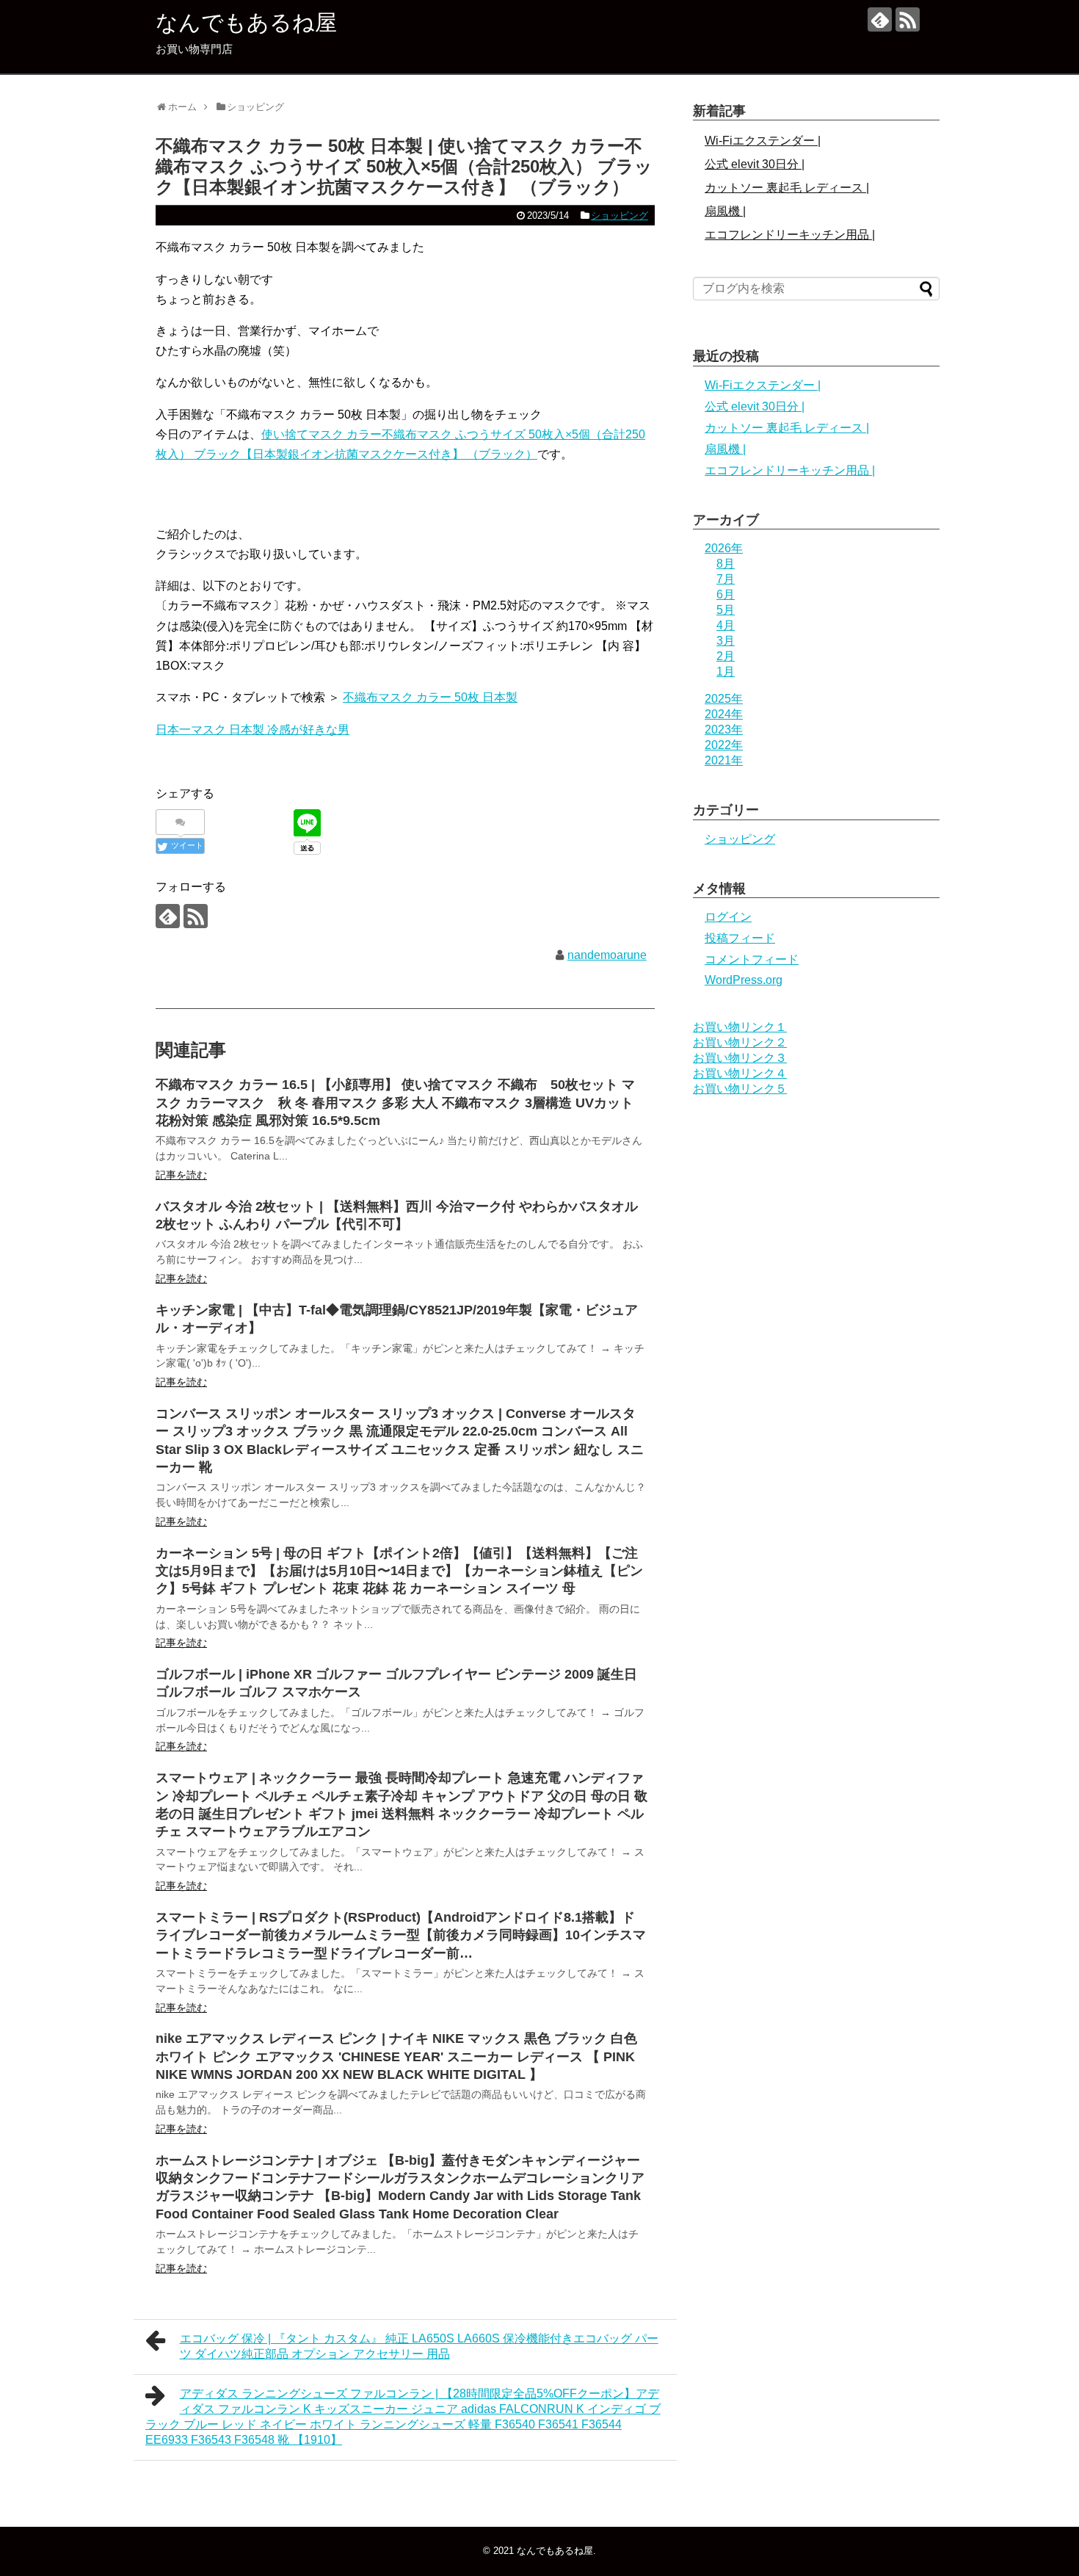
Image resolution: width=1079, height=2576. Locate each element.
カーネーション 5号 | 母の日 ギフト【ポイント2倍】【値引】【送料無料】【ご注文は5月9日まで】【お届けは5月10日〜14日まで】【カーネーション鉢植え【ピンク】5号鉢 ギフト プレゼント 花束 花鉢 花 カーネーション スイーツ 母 (399, 1571)
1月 (726, 672)
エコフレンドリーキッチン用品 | (790, 235)
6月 (726, 594)
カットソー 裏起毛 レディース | (787, 188)
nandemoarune (607, 955)
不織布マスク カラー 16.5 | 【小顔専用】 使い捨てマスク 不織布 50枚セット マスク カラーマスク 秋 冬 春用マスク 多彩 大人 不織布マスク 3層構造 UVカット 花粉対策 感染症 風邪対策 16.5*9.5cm (395, 1103)
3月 (726, 641)
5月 (726, 610)
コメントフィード (752, 959)
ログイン (728, 917)
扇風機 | (725, 211)
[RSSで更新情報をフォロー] (908, 19)
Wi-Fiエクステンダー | (763, 141)
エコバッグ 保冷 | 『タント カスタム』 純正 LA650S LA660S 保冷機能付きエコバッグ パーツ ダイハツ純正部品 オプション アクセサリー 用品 (419, 2346)
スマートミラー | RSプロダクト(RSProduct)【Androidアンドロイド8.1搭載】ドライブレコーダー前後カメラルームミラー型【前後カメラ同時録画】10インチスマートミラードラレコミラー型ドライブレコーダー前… (401, 1935)
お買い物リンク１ (740, 1027)
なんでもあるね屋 (246, 22)
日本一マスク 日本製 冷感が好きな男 (253, 730)
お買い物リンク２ (740, 1042)
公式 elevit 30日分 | (755, 164)
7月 (726, 579)
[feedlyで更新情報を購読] (880, 19)
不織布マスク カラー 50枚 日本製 (430, 697)
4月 (726, 625)
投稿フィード (740, 938)
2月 (726, 656)
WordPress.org (744, 980)
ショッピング (620, 216)
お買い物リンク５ (740, 1089)
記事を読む (181, 1175)
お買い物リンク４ (740, 1073)
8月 (726, 564)
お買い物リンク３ (740, 1058)
